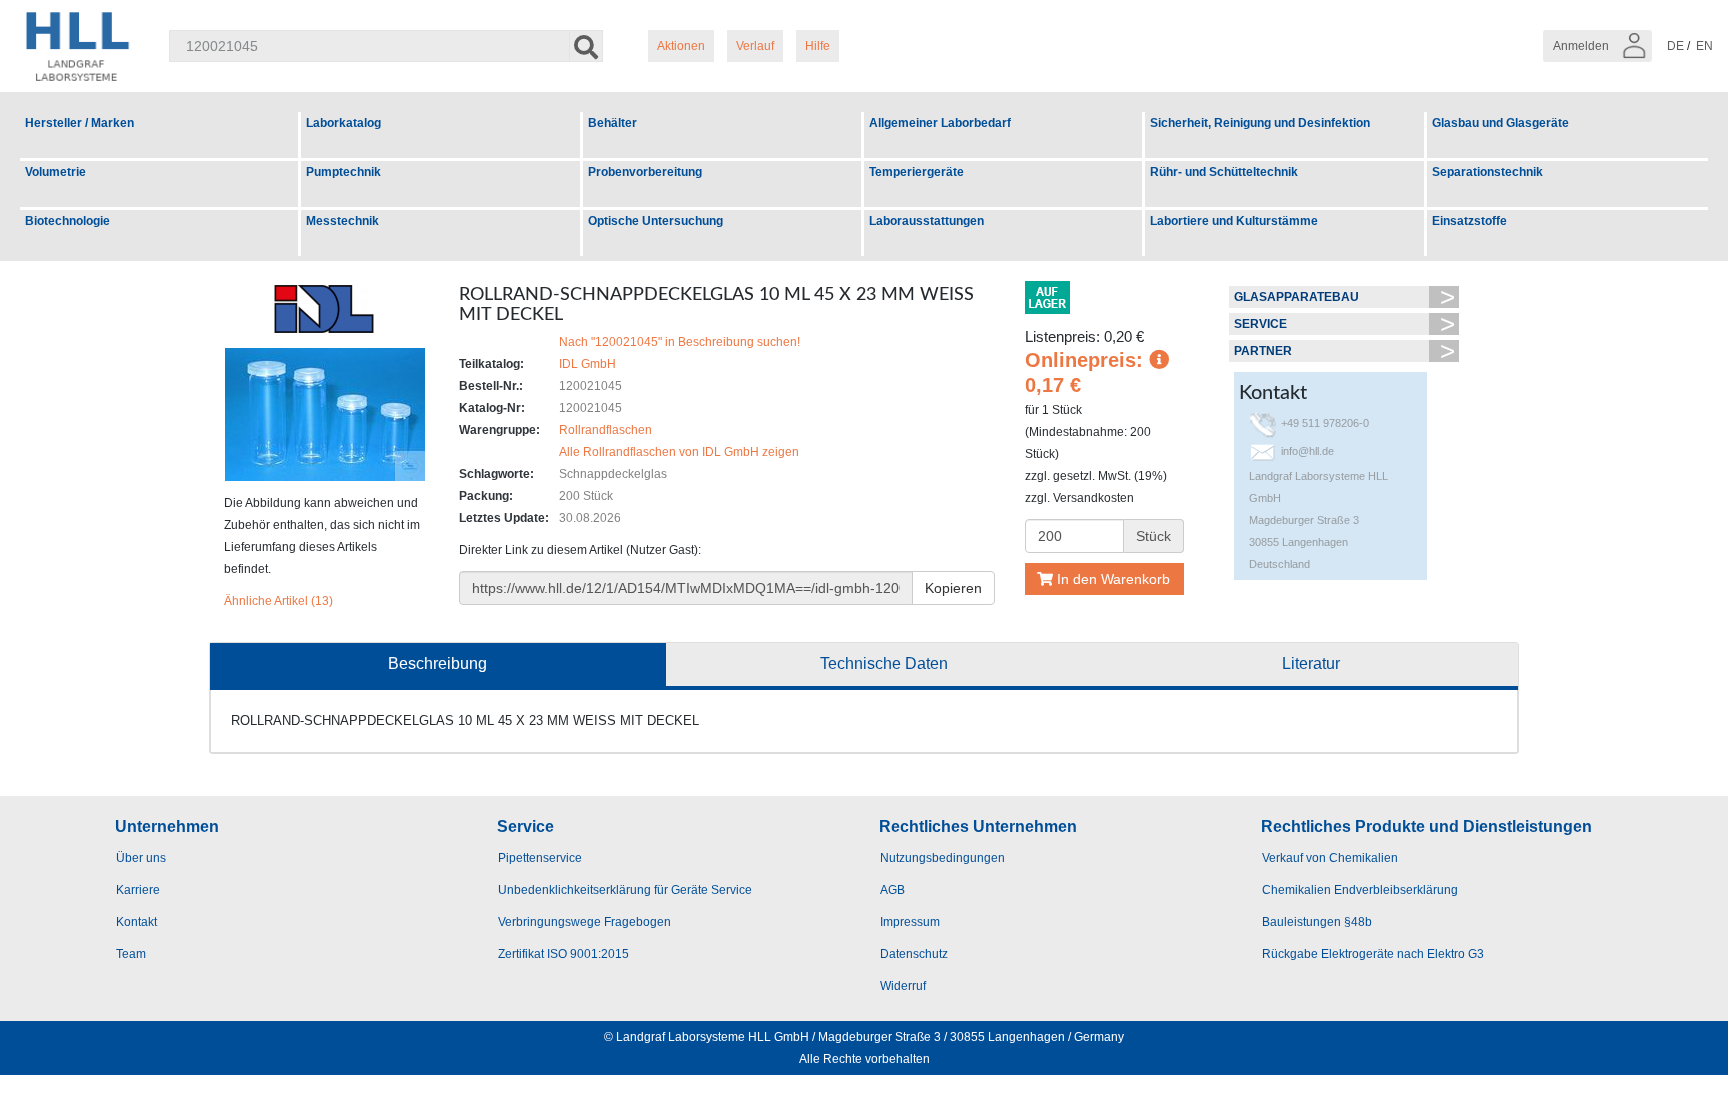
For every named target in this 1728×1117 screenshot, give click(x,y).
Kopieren (953, 588)
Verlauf (755, 46)
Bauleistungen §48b (1317, 922)
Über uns (141, 858)
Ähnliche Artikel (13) (278, 601)
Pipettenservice (540, 858)
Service (1260, 324)
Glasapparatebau (1296, 297)
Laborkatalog (343, 123)
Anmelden (1582, 46)
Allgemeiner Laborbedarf (940, 123)
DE (1675, 46)
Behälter (612, 123)
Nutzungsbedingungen (942, 858)
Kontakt (136, 922)
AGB (892, 890)
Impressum (910, 922)
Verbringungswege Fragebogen (584, 922)
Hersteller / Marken (79, 123)
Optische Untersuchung (655, 221)
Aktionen (681, 46)
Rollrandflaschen (605, 430)
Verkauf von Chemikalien (1330, 858)
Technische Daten (884, 663)
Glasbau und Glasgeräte (1500, 123)
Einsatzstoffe (1469, 221)
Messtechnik (342, 221)
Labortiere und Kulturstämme (1234, 221)
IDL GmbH (587, 364)
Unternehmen (167, 826)
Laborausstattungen (926, 221)
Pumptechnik (343, 172)
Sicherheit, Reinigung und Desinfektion (1260, 123)
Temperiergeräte (916, 172)
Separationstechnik (1487, 172)
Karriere (138, 890)
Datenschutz (914, 954)
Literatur (1311, 663)
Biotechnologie (67, 221)
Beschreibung (437, 663)
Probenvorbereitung (645, 172)
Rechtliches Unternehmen (978, 826)
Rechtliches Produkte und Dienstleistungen (1426, 826)
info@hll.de (1307, 451)
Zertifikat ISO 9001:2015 (563, 954)
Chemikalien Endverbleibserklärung (1360, 890)
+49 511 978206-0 (1325, 423)
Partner (1263, 351)
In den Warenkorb (1111, 579)
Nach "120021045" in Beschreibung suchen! (679, 342)
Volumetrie (55, 172)
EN (1704, 46)
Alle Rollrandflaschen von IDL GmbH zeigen (679, 452)
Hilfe (817, 46)
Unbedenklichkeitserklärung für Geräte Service (625, 890)
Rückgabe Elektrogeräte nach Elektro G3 (1373, 954)
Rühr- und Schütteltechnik (1224, 172)
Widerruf (903, 986)
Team (131, 954)
